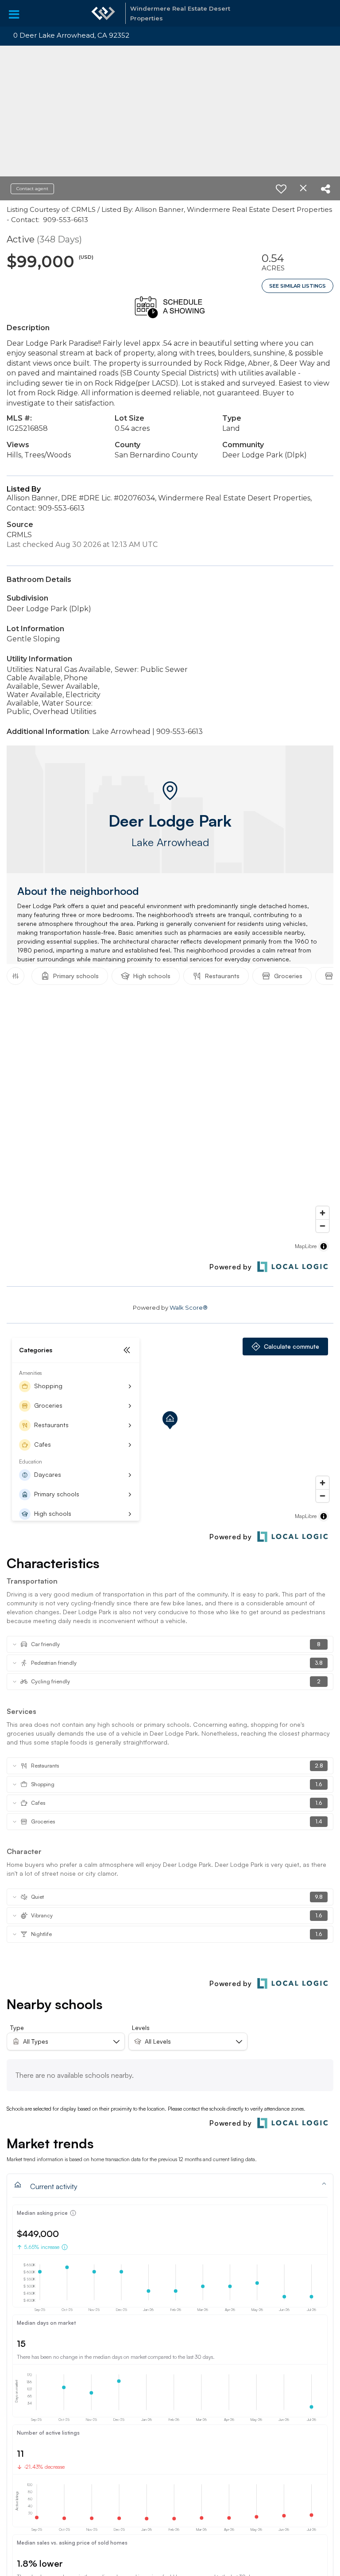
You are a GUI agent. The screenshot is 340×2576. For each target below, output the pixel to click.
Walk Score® (189, 1308)
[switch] (281, 189)
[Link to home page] (103, 13)
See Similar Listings (297, 286)
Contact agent (32, 189)
